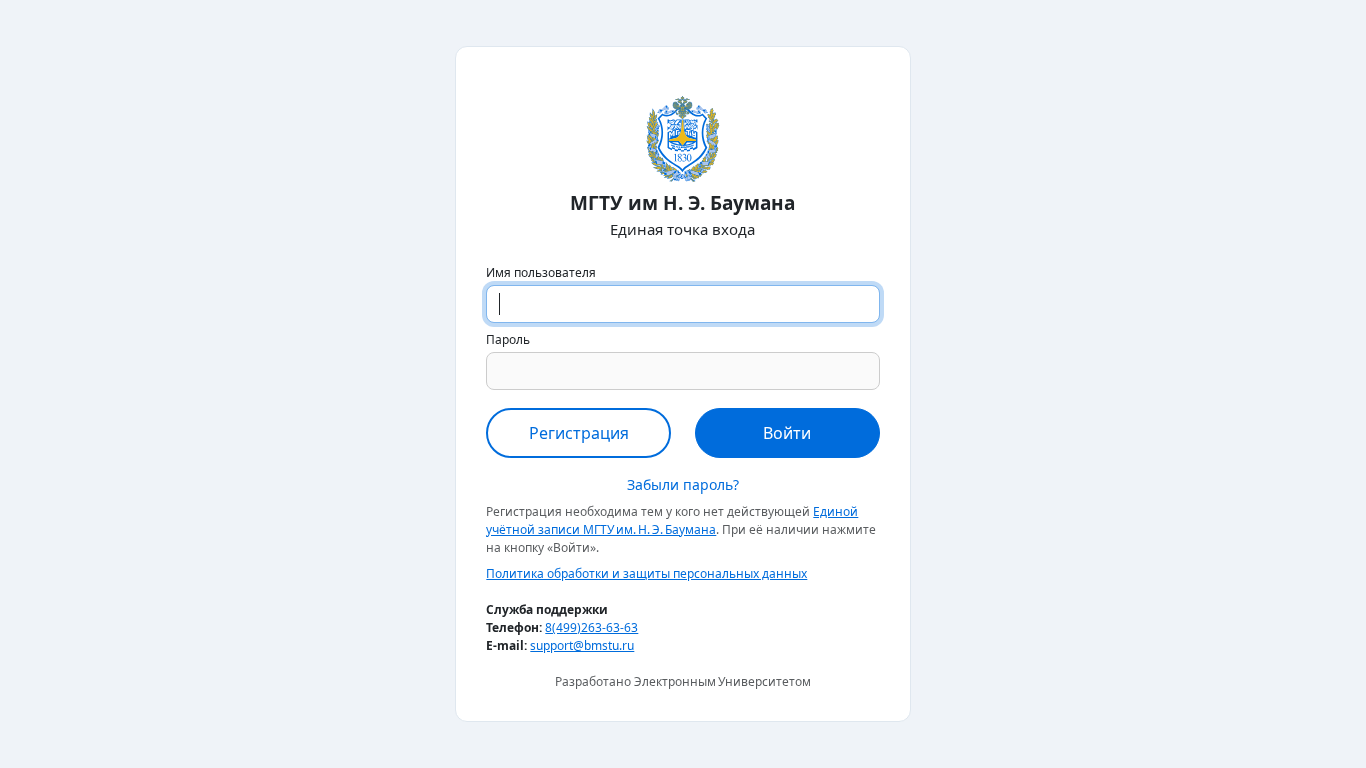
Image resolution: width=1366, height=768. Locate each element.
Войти (787, 433)
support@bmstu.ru (582, 645)
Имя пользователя (541, 272)
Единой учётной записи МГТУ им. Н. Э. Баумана (672, 520)
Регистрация (579, 433)
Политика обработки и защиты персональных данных (646, 573)
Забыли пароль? (683, 484)
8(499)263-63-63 (591, 627)
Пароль (508, 339)
